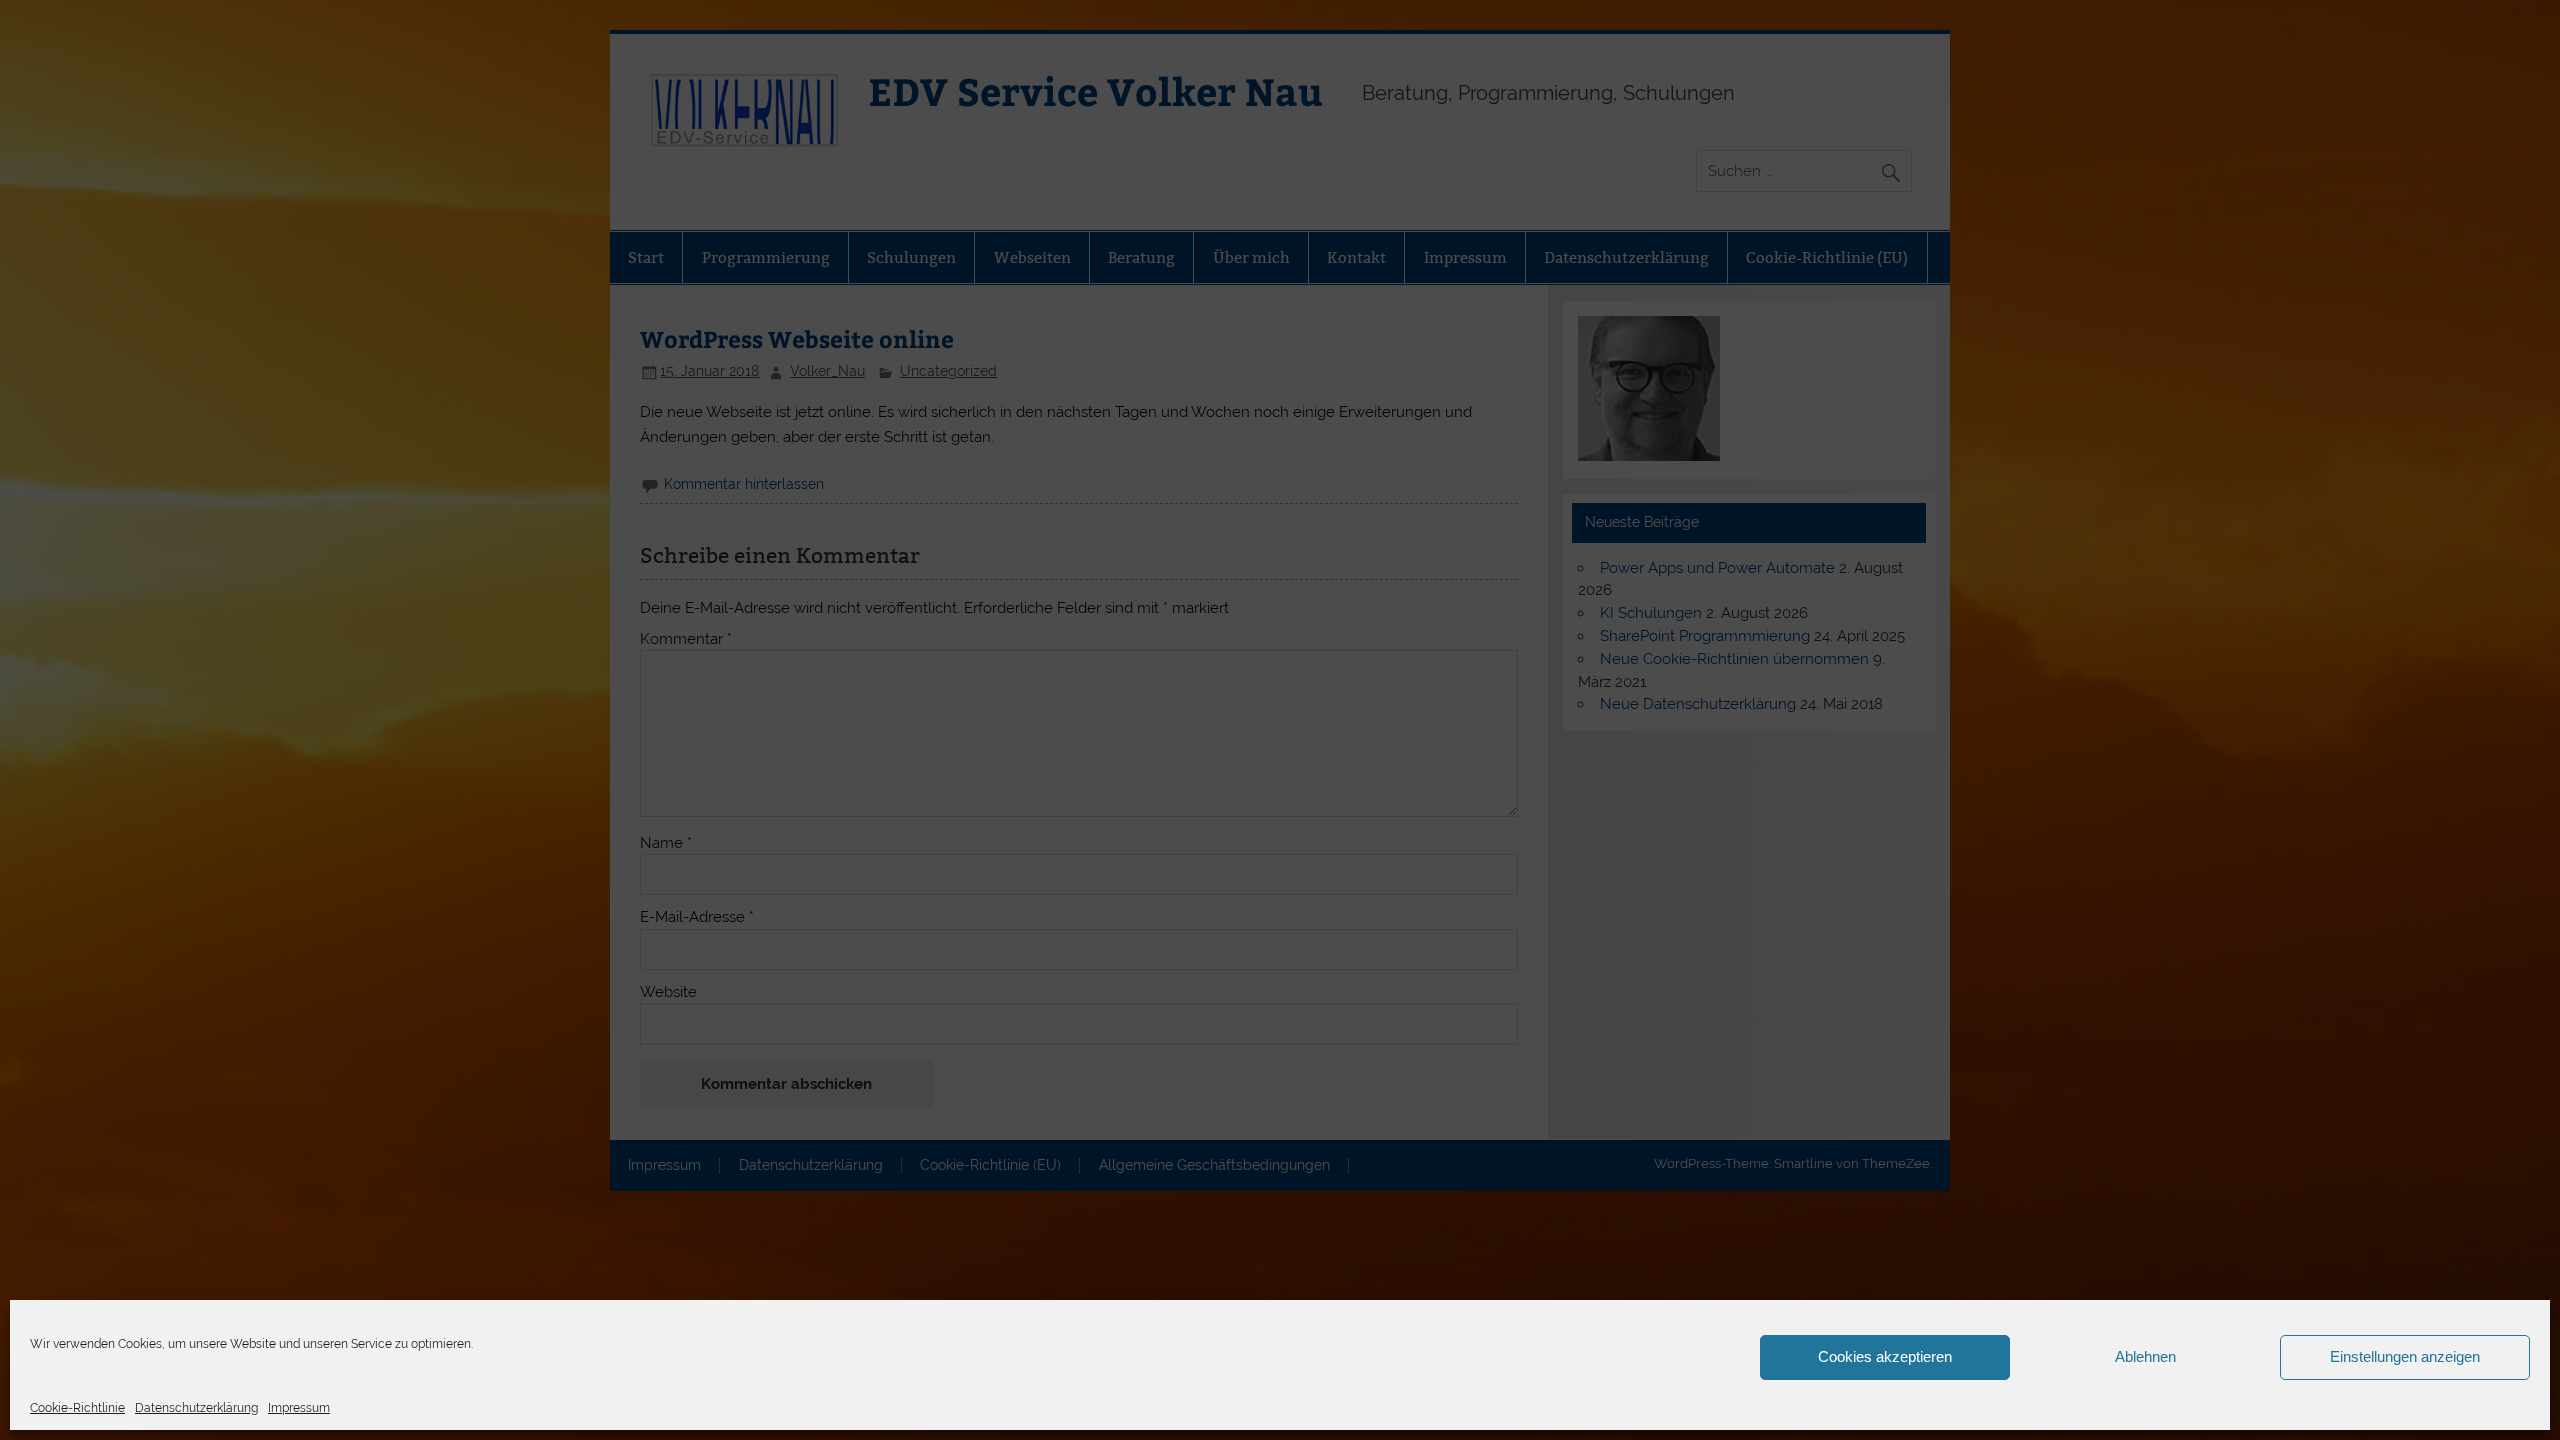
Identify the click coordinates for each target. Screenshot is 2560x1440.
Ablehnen (2145, 1356)
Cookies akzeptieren (1885, 1356)
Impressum (299, 1408)
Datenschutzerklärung (196, 1408)
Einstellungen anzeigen (2405, 1356)
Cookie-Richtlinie (77, 1408)
